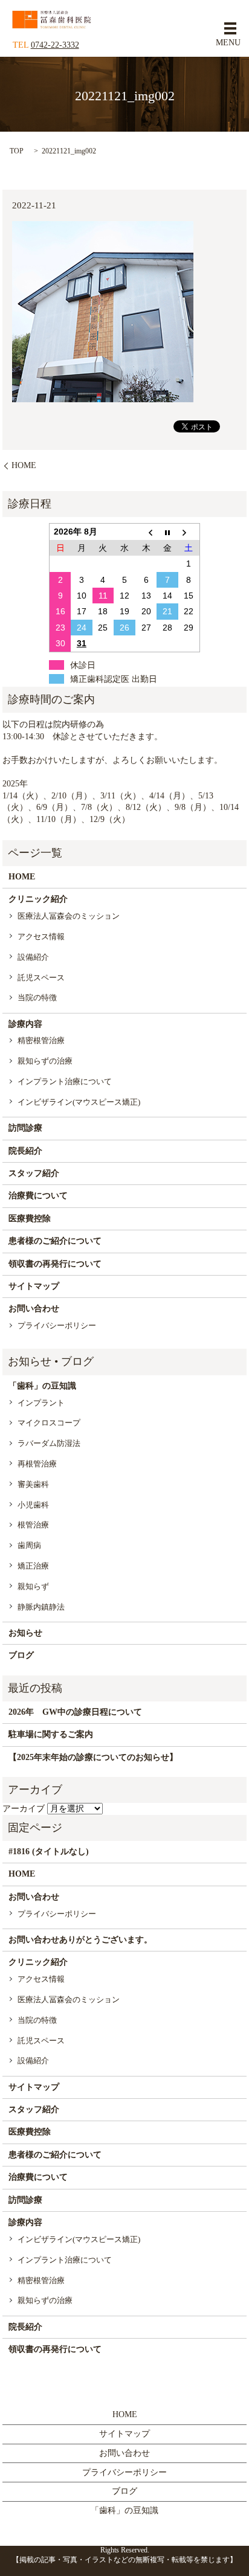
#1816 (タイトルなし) (49, 1852)
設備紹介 (33, 957)
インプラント (41, 1403)
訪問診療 (25, 1128)
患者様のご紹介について (55, 1241)
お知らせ (25, 1633)
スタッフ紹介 (34, 1173)
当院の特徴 (37, 997)
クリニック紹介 (38, 899)
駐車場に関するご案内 (51, 1734)
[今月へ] (167, 532)
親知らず (33, 1586)
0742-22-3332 (55, 45)
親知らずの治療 (45, 1061)
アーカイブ (24, 1809)
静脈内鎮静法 (41, 1607)
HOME (24, 465)
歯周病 (29, 1545)
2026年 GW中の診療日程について (75, 1712)
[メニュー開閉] (230, 28)
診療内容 (25, 1024)
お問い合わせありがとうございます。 (80, 1940)
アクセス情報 (41, 936)
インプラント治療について (65, 1081)
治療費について (38, 1196)
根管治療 (33, 1525)
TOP (17, 151)
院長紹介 (25, 1151)
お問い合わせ (34, 1309)
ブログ (21, 1655)
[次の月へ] (189, 532)
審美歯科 (33, 1484)
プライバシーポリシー (57, 1325)
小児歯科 (33, 1505)
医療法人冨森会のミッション (69, 916)
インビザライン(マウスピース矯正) (79, 1102)
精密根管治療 (41, 1040)
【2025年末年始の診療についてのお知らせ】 (93, 1757)
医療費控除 (30, 1219)
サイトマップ (34, 1286)
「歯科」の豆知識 (42, 1386)
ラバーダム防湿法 (49, 1443)
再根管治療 (37, 1464)
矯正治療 (33, 1566)
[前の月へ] (146, 532)
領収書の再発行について (55, 1264)
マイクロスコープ (49, 1423)
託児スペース (41, 978)
